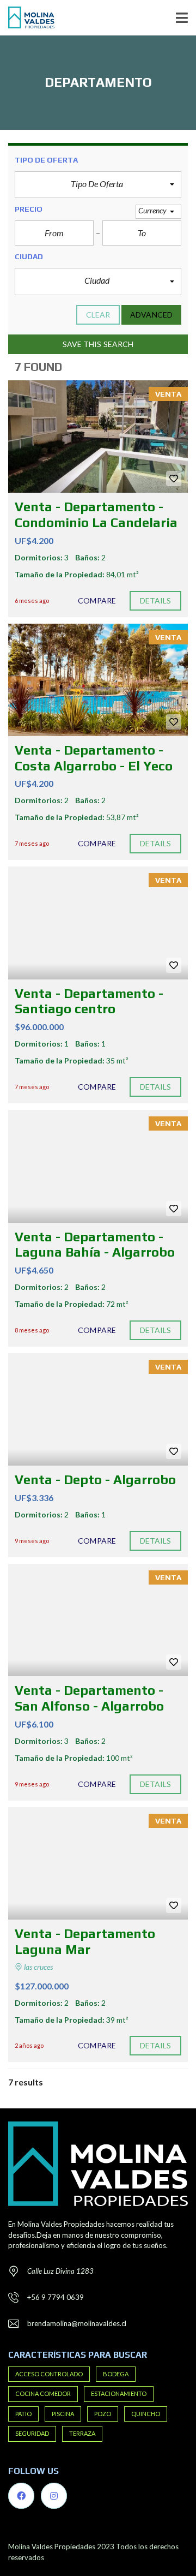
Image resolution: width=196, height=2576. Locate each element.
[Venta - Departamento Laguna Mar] (98, 1863)
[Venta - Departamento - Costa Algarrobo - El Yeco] (98, 680)
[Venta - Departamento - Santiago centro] (98, 923)
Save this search (98, 344)
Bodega (116, 2374)
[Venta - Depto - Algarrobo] (98, 1409)
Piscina (63, 2414)
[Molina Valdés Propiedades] (27, 18)
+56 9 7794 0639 (56, 2297)
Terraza (82, 2433)
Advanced (151, 315)
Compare (97, 600)
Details (156, 600)
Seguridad (32, 2433)
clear (98, 315)
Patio (23, 2414)
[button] (98, 185)
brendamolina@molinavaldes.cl (77, 2323)
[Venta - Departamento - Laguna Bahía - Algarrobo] (98, 1166)
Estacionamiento (119, 2393)
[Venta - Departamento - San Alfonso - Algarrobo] (98, 1620)
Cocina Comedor (43, 2393)
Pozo (103, 2414)
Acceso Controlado (49, 2374)
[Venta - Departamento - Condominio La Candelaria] (98, 437)
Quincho (146, 2414)
